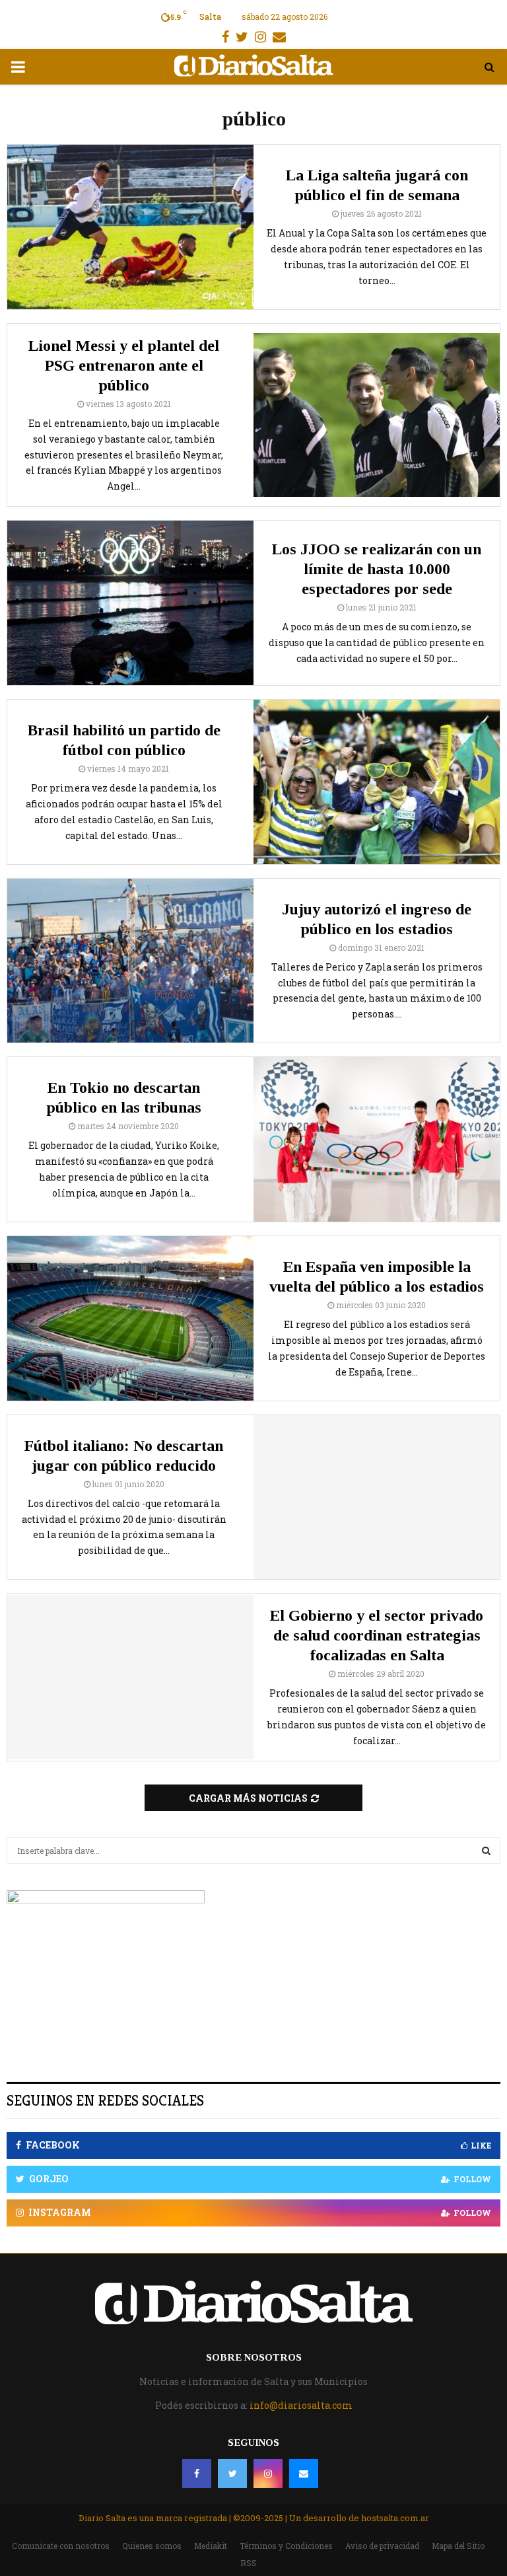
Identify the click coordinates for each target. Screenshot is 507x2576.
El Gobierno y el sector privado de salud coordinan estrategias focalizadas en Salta (377, 1635)
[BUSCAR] (486, 1851)
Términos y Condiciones (286, 2546)
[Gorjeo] (232, 2474)
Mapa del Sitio (458, 2546)
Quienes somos (152, 2546)
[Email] (304, 2474)
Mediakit (211, 2546)
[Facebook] (197, 2474)
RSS (249, 2563)
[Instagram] (268, 2474)
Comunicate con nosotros (61, 2546)
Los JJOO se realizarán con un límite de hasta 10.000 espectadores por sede (377, 569)
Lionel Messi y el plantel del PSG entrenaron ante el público (124, 365)
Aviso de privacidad (382, 2546)
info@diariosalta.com (301, 2405)
